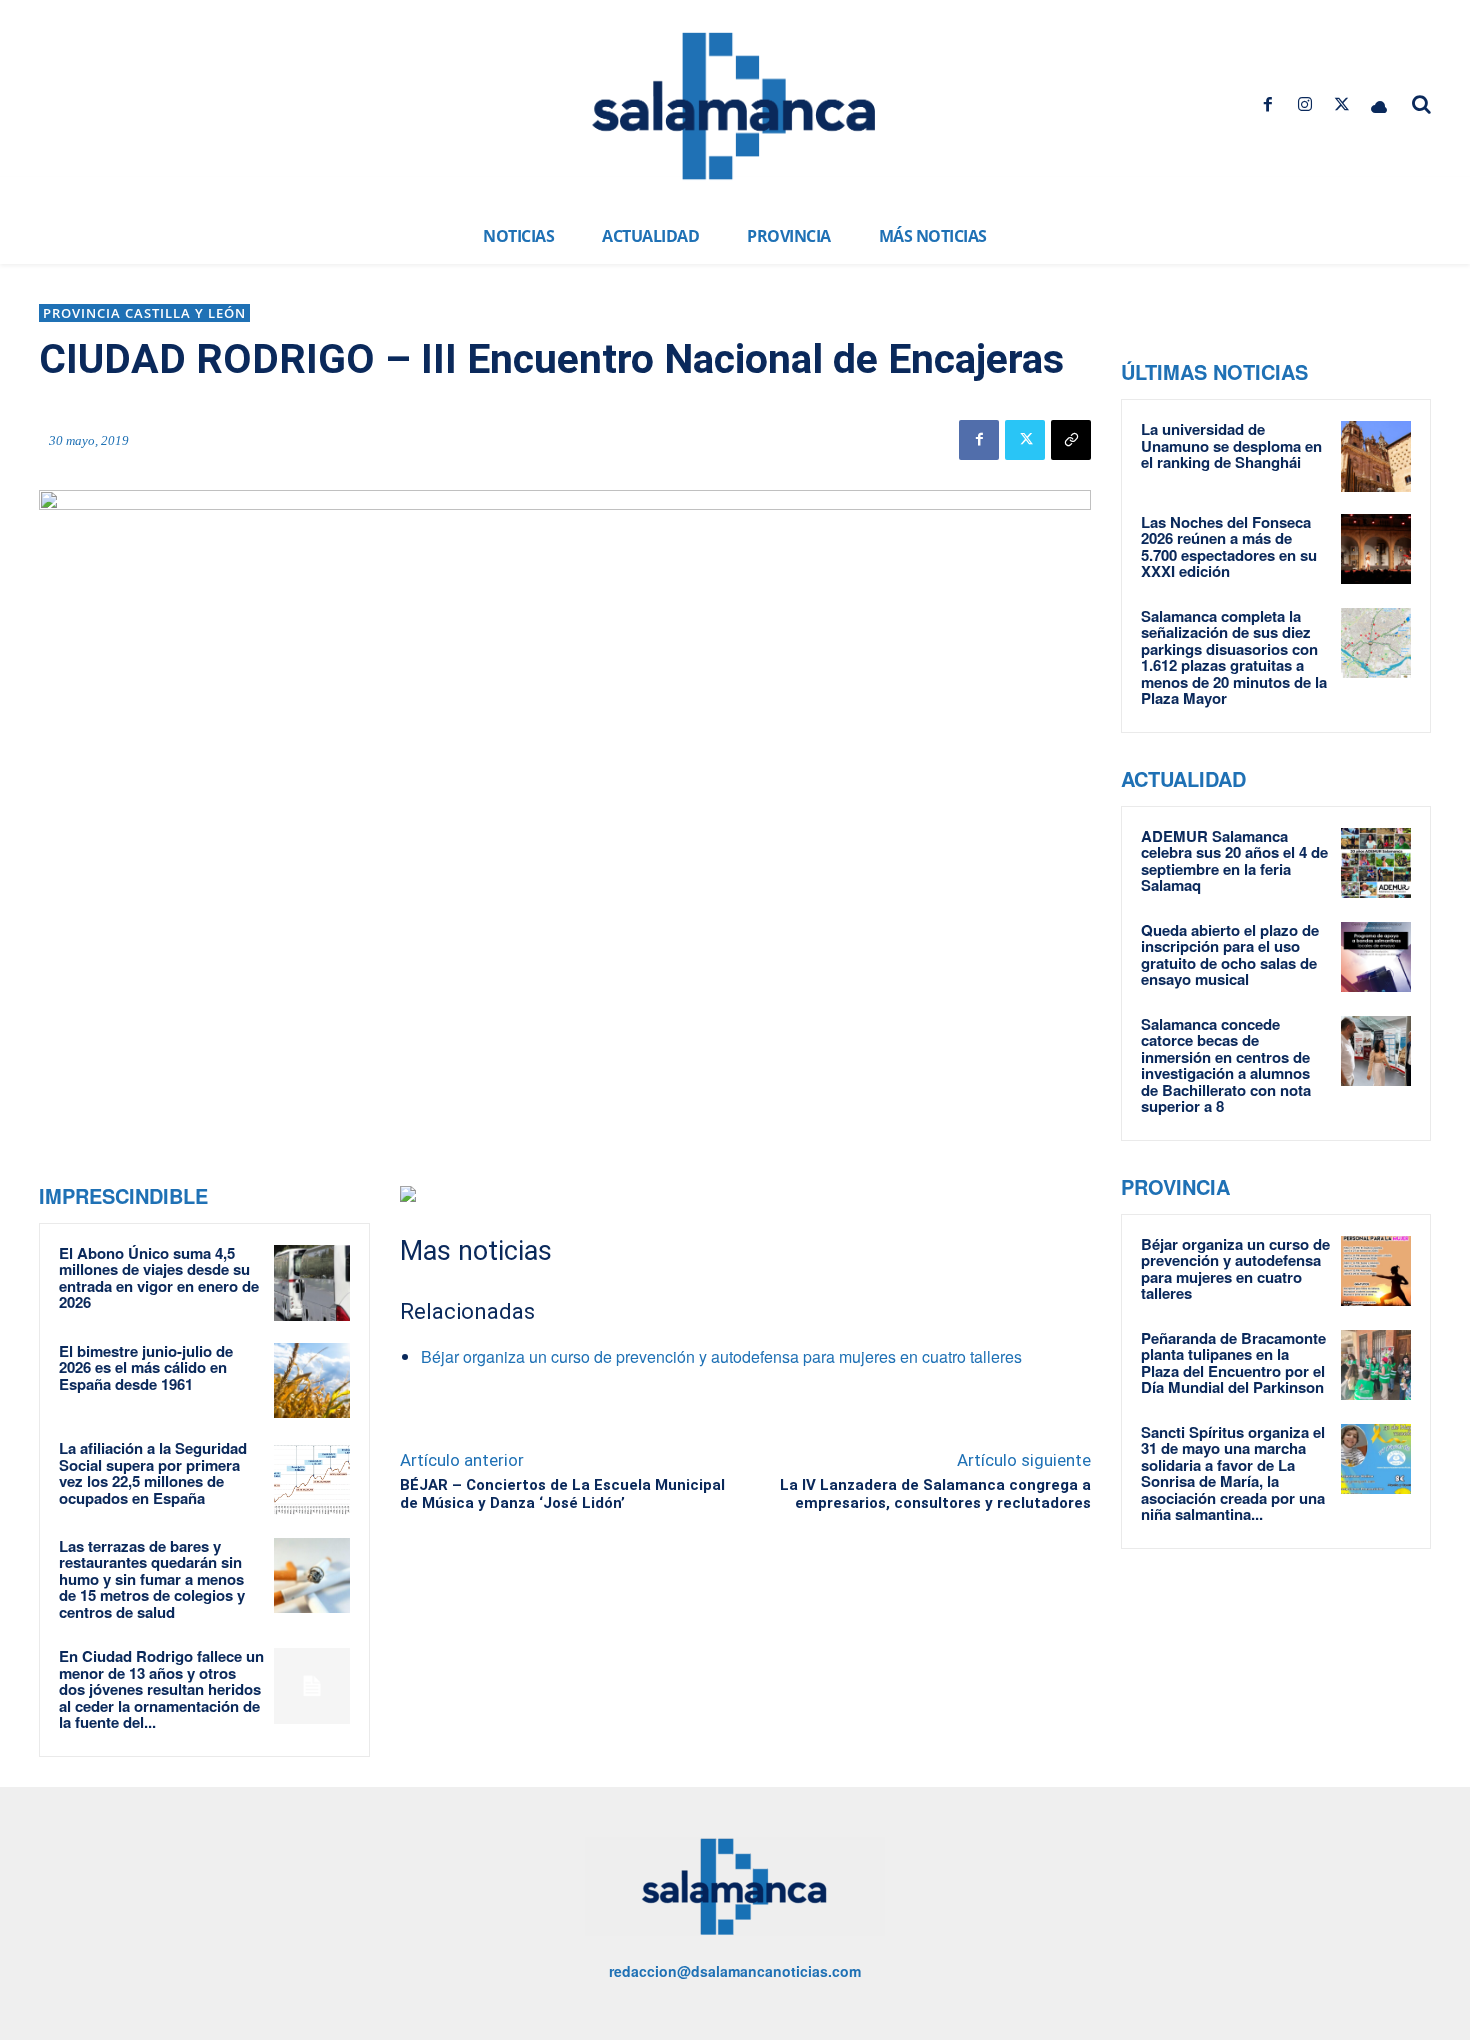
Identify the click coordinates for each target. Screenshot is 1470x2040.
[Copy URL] (1071, 440)
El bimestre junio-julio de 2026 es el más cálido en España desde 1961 (146, 1367)
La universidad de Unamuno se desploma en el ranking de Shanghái (1231, 445)
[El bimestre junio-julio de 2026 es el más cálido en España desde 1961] (312, 1381)
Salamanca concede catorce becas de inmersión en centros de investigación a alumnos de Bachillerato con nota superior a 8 (1226, 1065)
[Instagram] (1304, 104)
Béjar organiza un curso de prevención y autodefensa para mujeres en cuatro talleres (721, 1356)
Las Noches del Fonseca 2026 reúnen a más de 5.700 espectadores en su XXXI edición (1229, 547)
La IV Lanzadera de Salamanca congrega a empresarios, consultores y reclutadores (935, 1494)
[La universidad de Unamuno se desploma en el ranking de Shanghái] (1376, 456)
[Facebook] (1267, 104)
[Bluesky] (1379, 104)
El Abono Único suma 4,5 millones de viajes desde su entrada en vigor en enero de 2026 (159, 1278)
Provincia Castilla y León (144, 313)
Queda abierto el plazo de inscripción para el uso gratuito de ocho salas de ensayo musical (1230, 955)
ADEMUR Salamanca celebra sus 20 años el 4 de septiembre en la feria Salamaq (1234, 861)
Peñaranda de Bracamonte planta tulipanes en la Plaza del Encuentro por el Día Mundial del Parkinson (1233, 1363)
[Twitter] (1342, 104)
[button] (1422, 104)
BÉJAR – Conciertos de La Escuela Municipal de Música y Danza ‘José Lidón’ (562, 1494)
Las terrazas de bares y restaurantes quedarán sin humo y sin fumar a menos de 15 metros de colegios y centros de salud (152, 1579)
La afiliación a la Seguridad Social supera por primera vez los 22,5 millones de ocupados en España (153, 1473)
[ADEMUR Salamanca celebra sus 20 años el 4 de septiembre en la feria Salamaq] (1376, 863)
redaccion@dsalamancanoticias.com (735, 1971)
